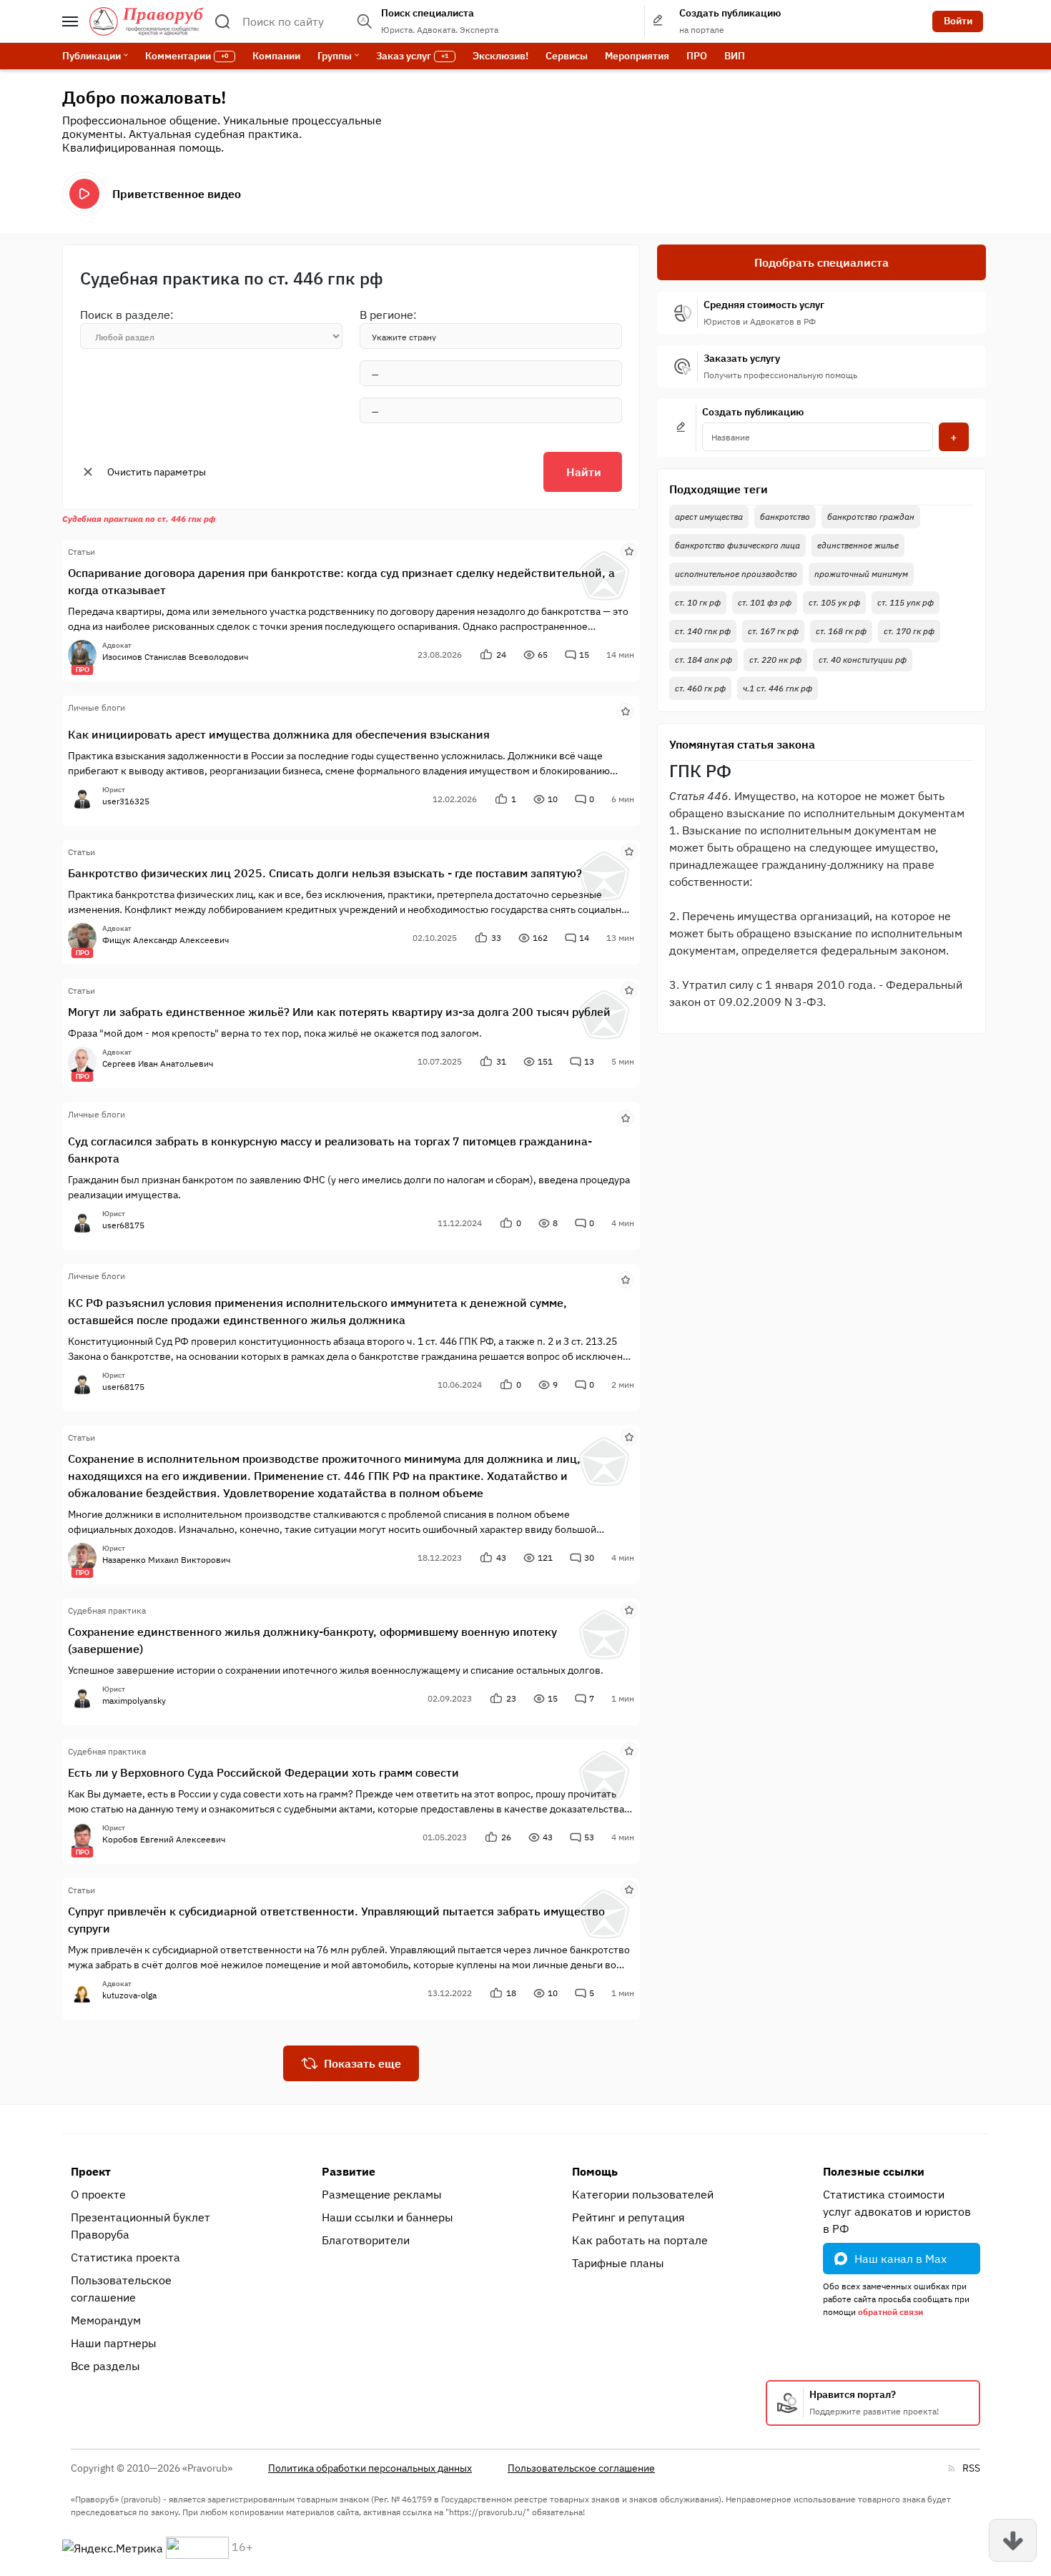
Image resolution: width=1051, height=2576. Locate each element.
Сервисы (567, 56)
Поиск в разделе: (127, 315)
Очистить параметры (157, 472)
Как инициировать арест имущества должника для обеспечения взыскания (279, 734)
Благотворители (366, 2240)
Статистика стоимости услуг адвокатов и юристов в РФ (897, 2211)
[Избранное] (629, 551)
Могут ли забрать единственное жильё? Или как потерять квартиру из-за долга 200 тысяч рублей (339, 1012)
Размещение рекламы (382, 2194)
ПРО (697, 56)
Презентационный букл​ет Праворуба (140, 2226)
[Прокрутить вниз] (1013, 2540)
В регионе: (388, 315)
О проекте (98, 2194)
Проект (91, 2171)
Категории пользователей (643, 2194)
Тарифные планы (618, 2263)
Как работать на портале (640, 2240)
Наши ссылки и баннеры (388, 2217)
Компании (276, 56)
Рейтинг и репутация (628, 2217)
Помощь (595, 2171)
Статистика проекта (125, 2257)
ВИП (735, 56)
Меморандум (106, 2320)
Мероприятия (637, 56)
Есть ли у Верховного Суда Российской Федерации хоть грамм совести (263, 1772)
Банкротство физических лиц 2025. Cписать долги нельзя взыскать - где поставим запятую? (325, 873)
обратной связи (890, 2312)
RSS (971, 2468)
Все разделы (105, 2366)
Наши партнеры (114, 2343)
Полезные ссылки (874, 2171)
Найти (584, 472)
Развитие (349, 2171)
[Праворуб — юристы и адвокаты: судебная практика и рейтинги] (147, 21)
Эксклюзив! (500, 56)
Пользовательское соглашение (121, 2289)
